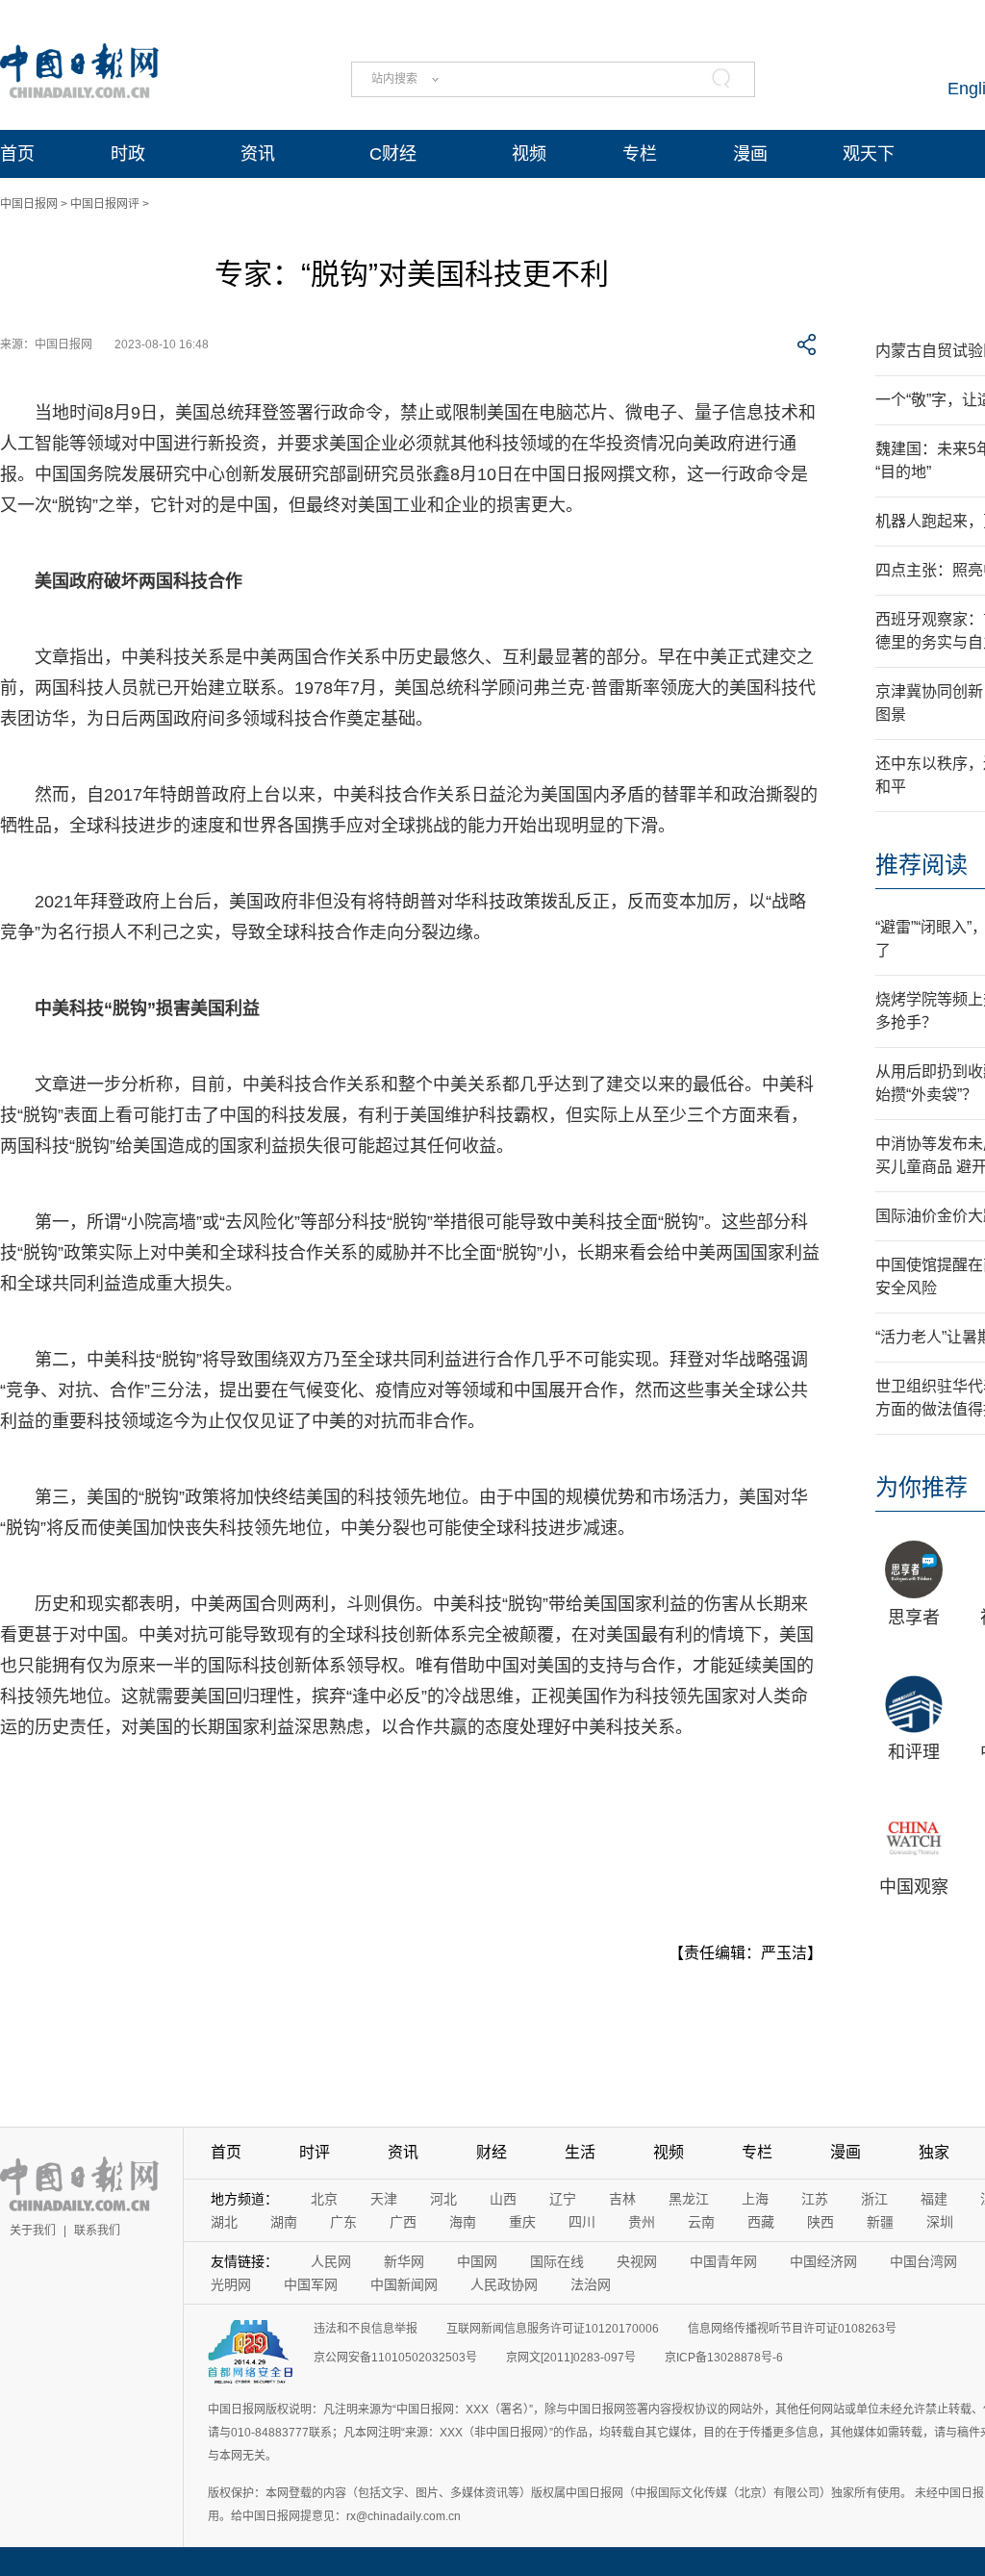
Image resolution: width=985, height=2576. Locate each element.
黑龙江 (689, 2199)
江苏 (815, 2199)
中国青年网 (723, 2261)
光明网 (231, 2284)
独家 (934, 2152)
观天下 (869, 154)
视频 (529, 154)
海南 (463, 2222)
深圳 (940, 2222)
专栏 (640, 154)
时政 (128, 154)
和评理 (914, 1752)
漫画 (750, 154)
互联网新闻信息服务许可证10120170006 (553, 2329)
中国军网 (311, 2284)
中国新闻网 (404, 2284)
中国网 (477, 2261)
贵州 (642, 2222)
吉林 (622, 2199)
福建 (934, 2199)
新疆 (880, 2222)
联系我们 (97, 2231)
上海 (755, 2199)
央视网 (637, 2261)
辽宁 (563, 2199)
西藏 (761, 2222)
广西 (403, 2222)
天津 (384, 2199)
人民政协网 (504, 2284)
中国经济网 (823, 2261)
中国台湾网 (923, 2261)
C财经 (393, 154)
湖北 (224, 2222)
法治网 (591, 2284)
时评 (315, 2152)
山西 (503, 2199)
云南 (701, 2222)
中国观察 (914, 1887)
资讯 (258, 154)
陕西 (821, 2222)
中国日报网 (29, 204)
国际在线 (557, 2261)
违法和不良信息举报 (366, 2329)
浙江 (874, 2199)
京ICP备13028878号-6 (724, 2358)
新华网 (404, 2261)
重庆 (522, 2222)
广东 (343, 2222)
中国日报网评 (105, 204)
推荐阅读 (922, 865)
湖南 (284, 2222)
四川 (582, 2222)
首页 (17, 154)
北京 (324, 2199)
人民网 (331, 2261)
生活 (580, 2152)
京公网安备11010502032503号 (395, 2358)
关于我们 (33, 2231)
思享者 (914, 1618)
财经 (492, 2152)
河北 (443, 2199)
